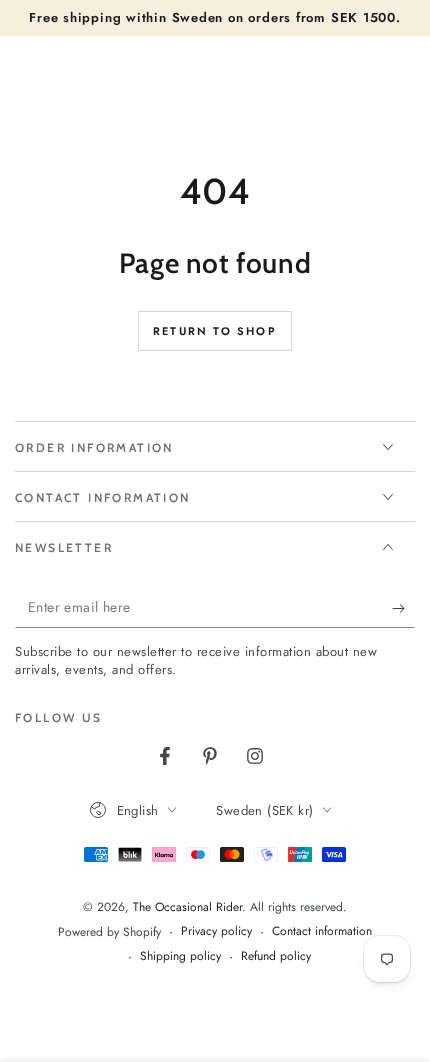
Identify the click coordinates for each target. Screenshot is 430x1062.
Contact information (322, 931)
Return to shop (215, 331)
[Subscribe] (403, 608)
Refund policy (276, 956)
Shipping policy (180, 956)
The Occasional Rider (187, 907)
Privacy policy (216, 931)
